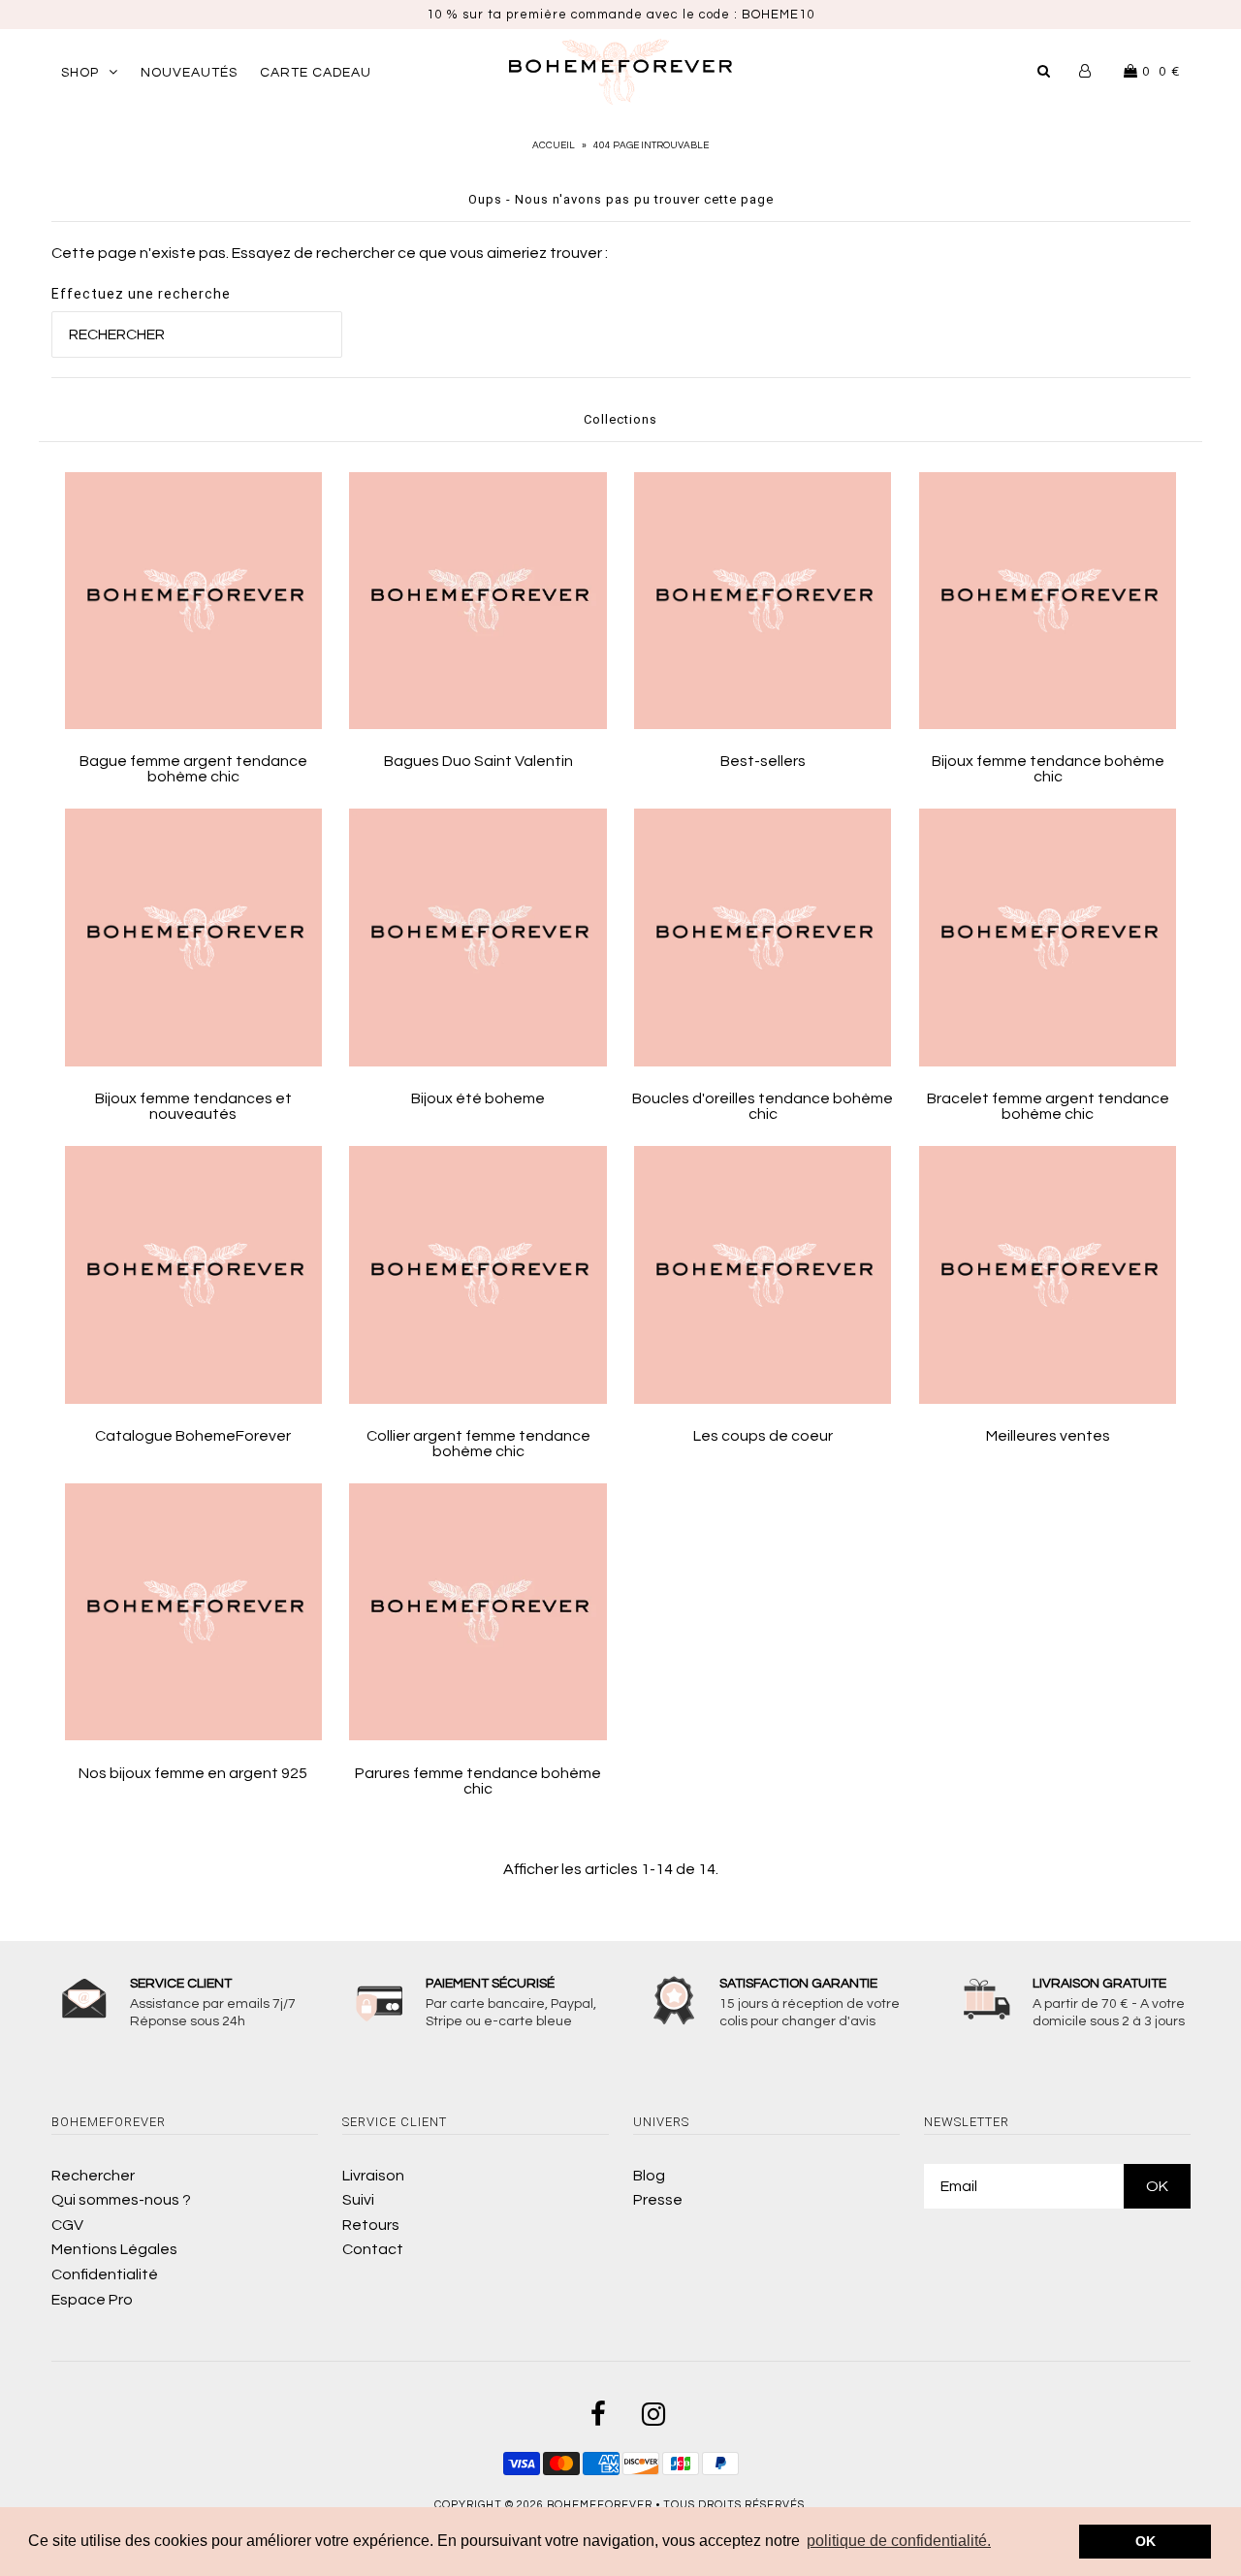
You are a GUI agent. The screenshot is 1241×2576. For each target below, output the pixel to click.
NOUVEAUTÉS (189, 73)
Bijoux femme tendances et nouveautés (193, 1106)
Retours (371, 2225)
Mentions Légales (114, 2249)
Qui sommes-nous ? (121, 2200)
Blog (649, 2176)
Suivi (358, 2200)
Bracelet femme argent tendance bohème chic (1048, 1106)
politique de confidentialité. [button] (899, 2541)
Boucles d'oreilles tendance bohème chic (763, 1106)
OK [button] (1146, 2541)
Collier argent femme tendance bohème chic (478, 1444)
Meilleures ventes (1048, 1436)
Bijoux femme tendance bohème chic (1048, 769)
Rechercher (93, 2176)
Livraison (373, 2176)
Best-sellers (763, 761)
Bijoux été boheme (478, 1098)
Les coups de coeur (763, 1436)
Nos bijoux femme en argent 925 (193, 1773)
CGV (67, 2225)
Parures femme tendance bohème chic (478, 1781)
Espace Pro (92, 2300)
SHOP (80, 73)
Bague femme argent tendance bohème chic (193, 769)
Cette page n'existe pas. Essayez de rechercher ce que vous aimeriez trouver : (330, 253)
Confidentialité (105, 2274)
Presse (658, 2200)
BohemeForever (600, 2505)
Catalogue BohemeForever (193, 1436)
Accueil (554, 145)
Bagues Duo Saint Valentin (478, 761)
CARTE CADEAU (316, 73)
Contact (373, 2249)
